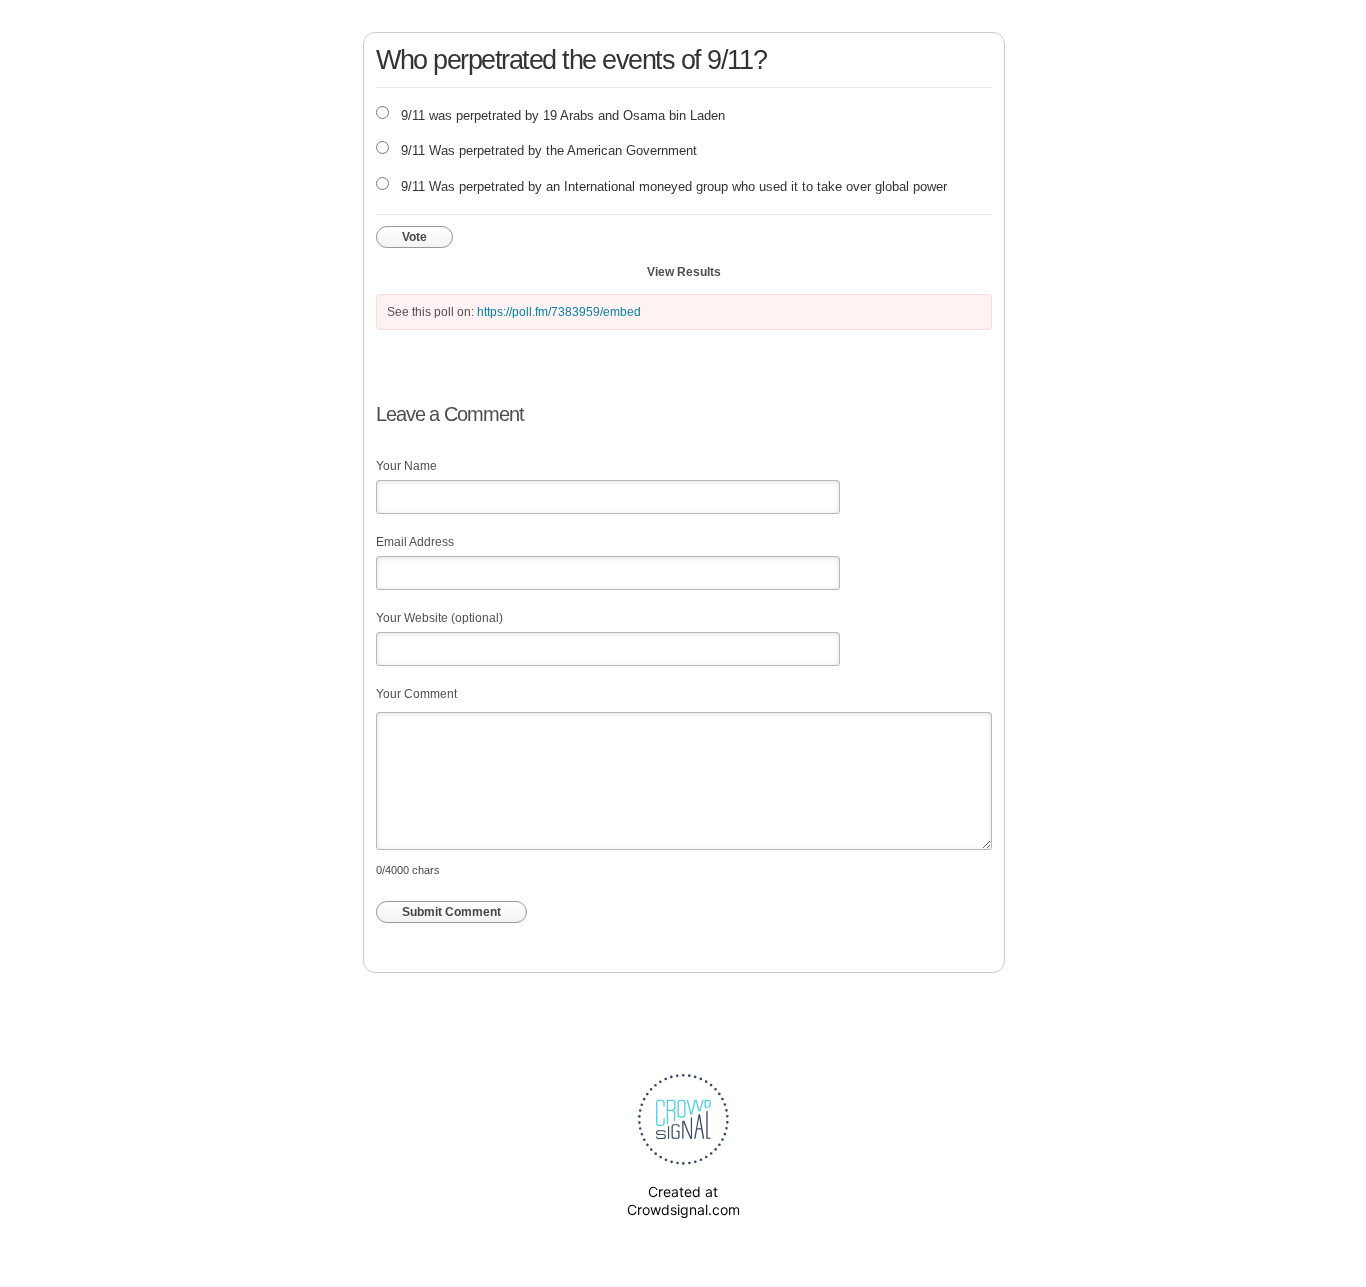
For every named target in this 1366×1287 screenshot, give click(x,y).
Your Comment (416, 694)
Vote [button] (414, 237)
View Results (684, 272)
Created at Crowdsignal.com (683, 1200)
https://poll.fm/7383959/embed (559, 312)
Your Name (406, 466)
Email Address (415, 542)
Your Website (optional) (439, 618)
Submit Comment (451, 912)
